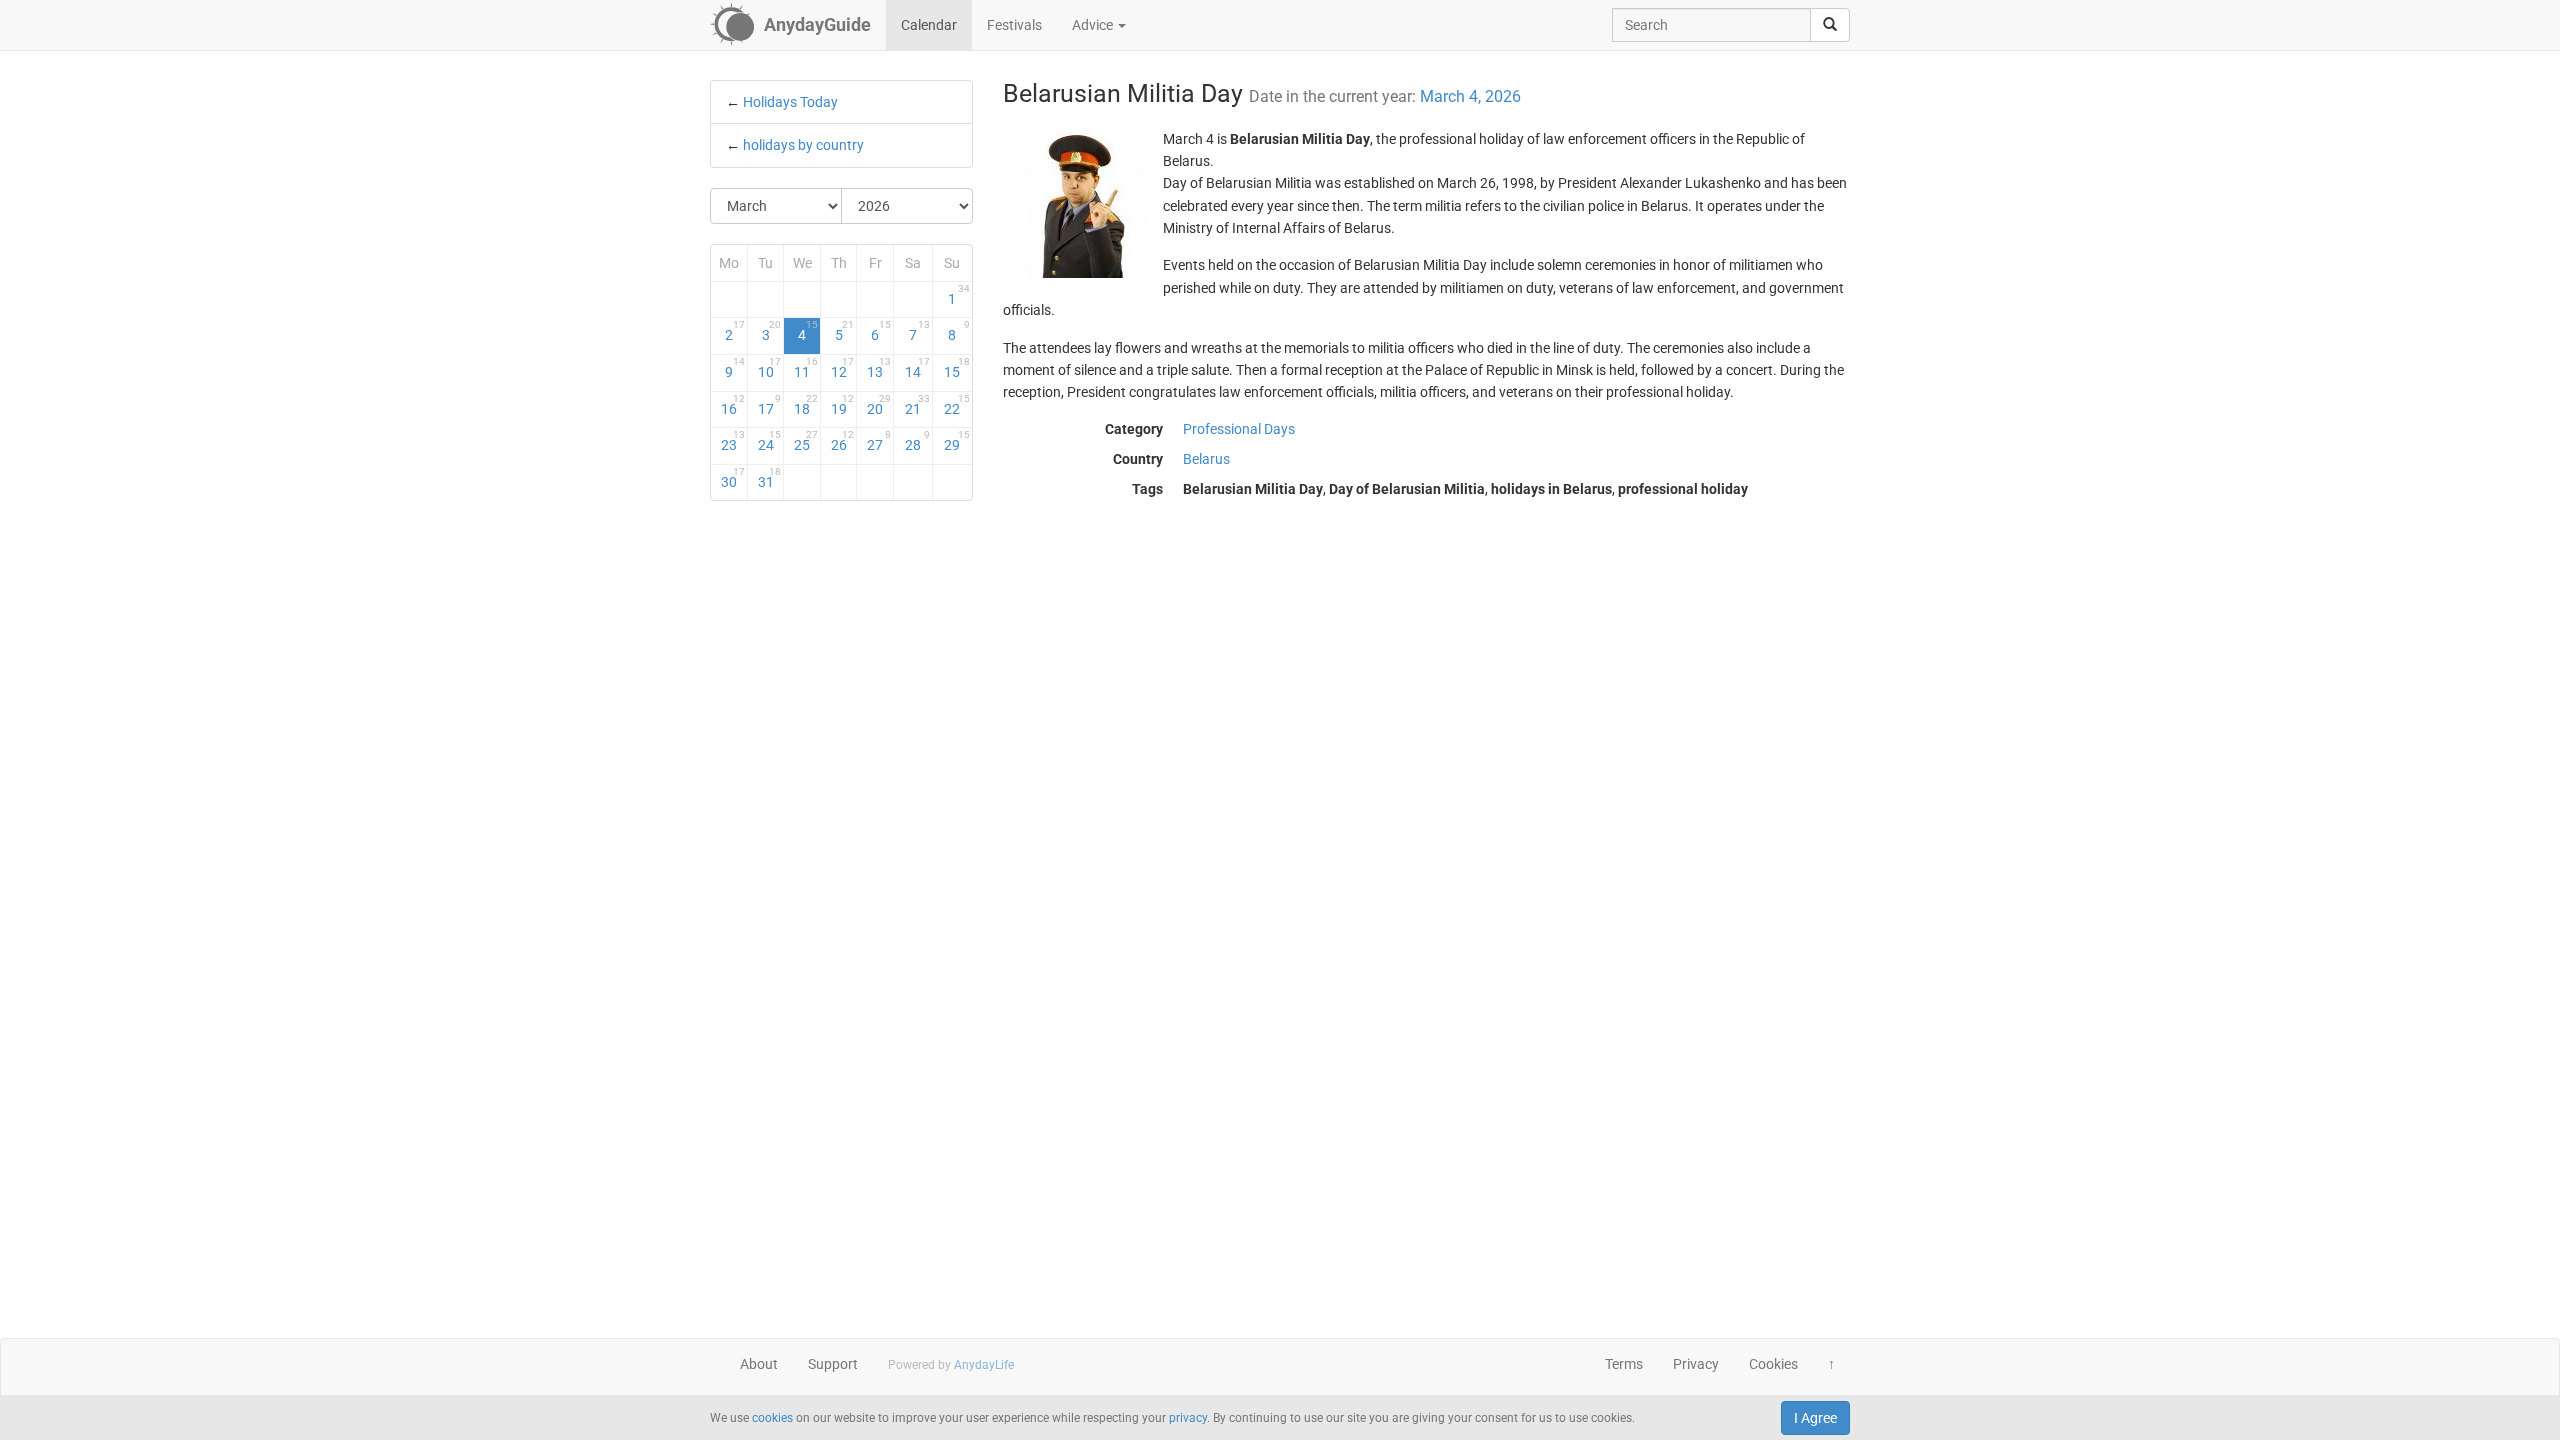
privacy (1188, 1418)
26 (843, 441)
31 (770, 478)
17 (770, 405)
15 (956, 368)
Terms (1624, 1364)
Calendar (929, 25)
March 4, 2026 (1470, 96)
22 (956, 405)
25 (806, 441)
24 (770, 441)
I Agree (1815, 1418)
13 (879, 368)
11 (806, 368)
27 (879, 441)
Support (833, 1364)
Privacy (1696, 1364)
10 (770, 368)
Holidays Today (790, 102)
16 (733, 405)
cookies (772, 1418)
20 (879, 405)
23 (733, 441)
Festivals (1014, 25)
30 (733, 478)
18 (806, 405)
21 (917, 405)
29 (956, 441)
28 (917, 441)
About (759, 1364)
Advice (1094, 25)
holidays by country (803, 145)
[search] (1830, 25)
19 (843, 405)
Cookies (1773, 1364)
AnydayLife (984, 1365)
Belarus (1206, 459)
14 (917, 368)
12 (843, 368)
